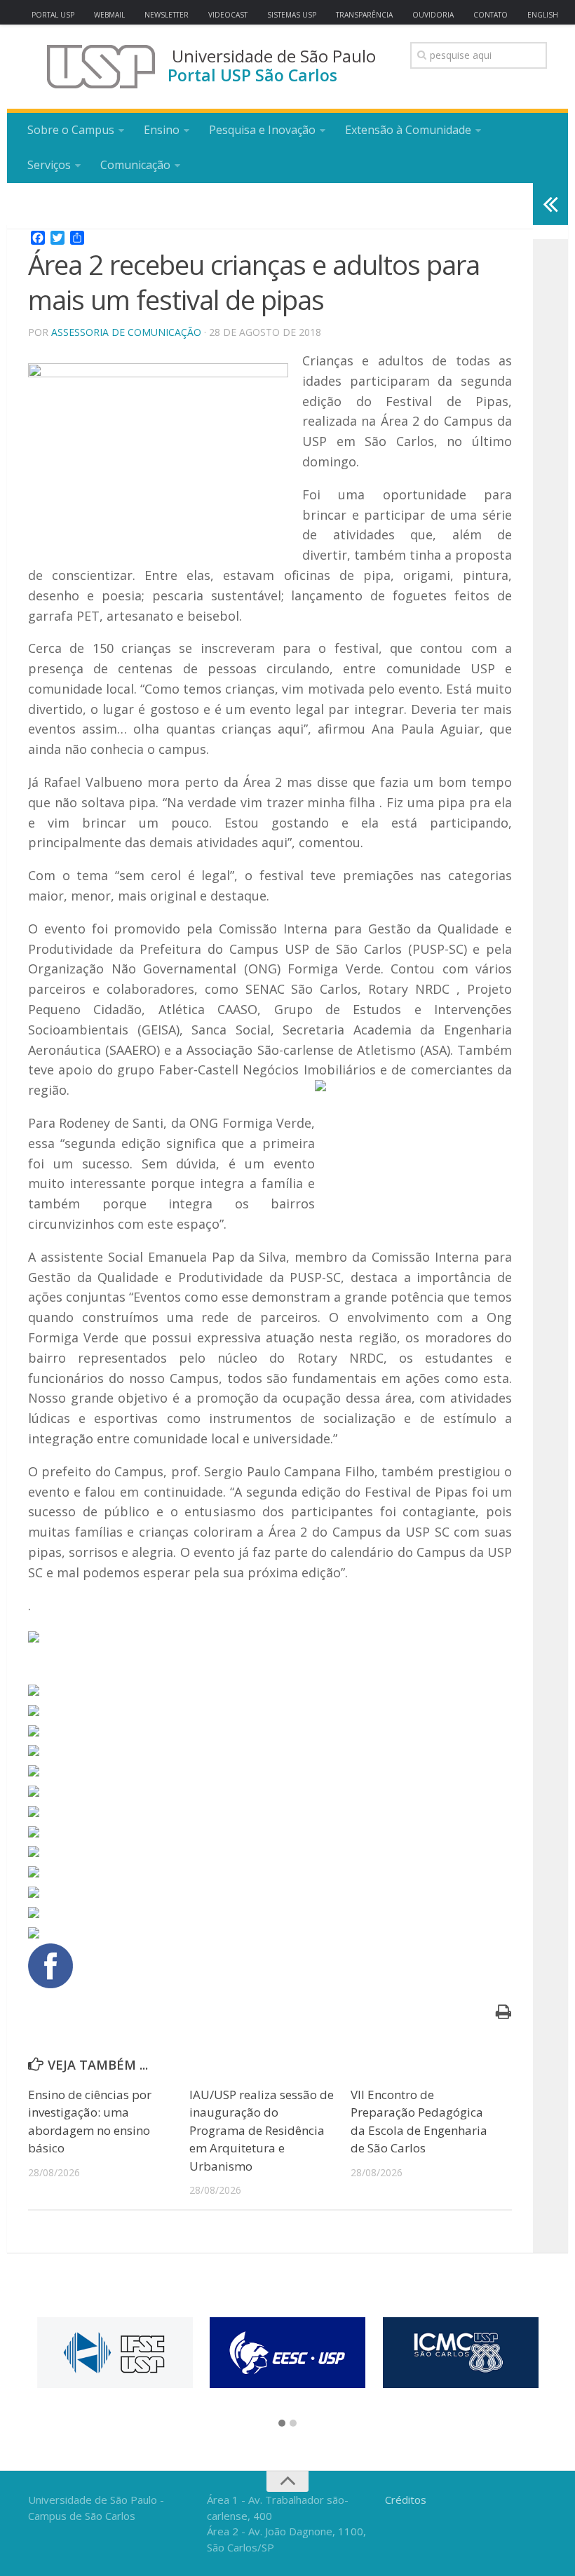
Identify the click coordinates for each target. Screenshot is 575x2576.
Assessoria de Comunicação (126, 332)
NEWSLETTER (167, 15)
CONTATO (491, 15)
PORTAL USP (53, 15)
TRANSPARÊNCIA (364, 15)
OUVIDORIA (433, 15)
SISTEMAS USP (292, 15)
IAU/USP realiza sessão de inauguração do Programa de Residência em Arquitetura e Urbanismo (262, 2130)
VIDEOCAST (228, 15)
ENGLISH (543, 15)
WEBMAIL (109, 15)
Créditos (406, 2500)
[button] (282, 2424)
